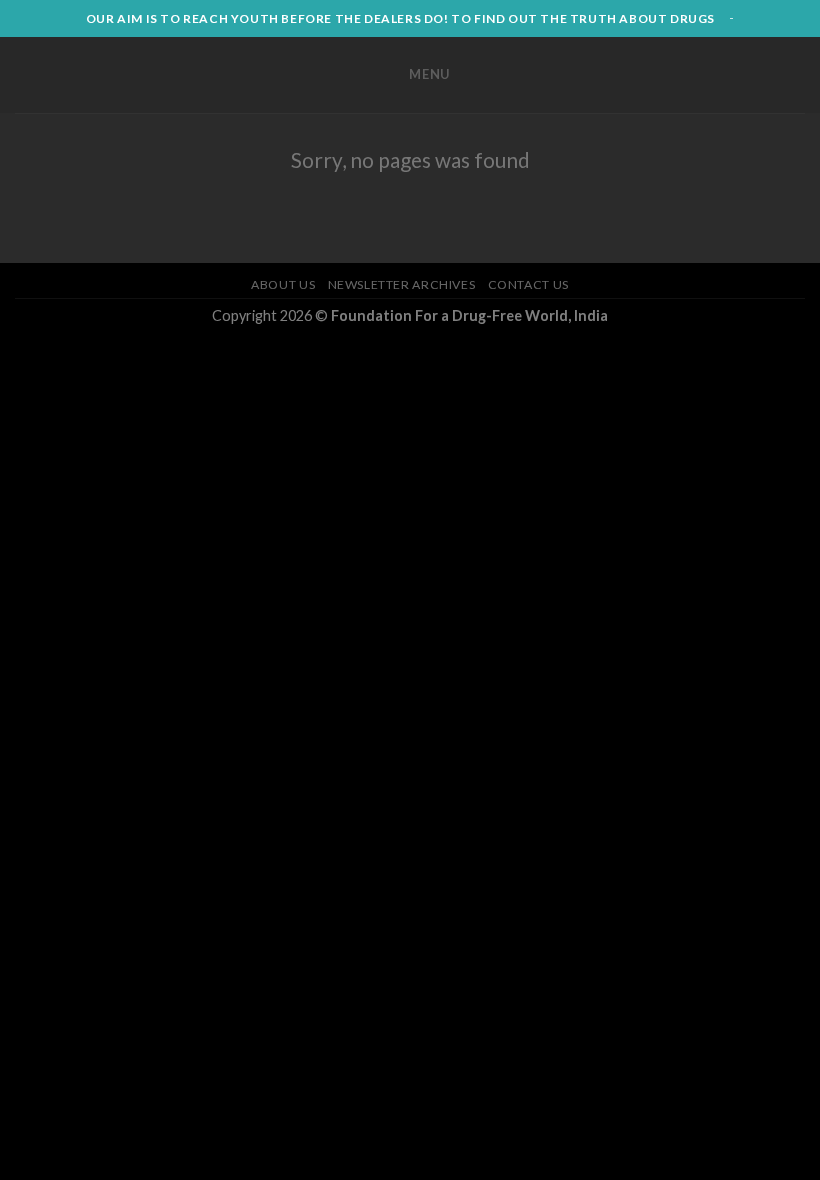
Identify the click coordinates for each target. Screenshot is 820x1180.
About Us (283, 284)
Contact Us (528, 284)
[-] (182, 75)
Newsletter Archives (402, 284)
